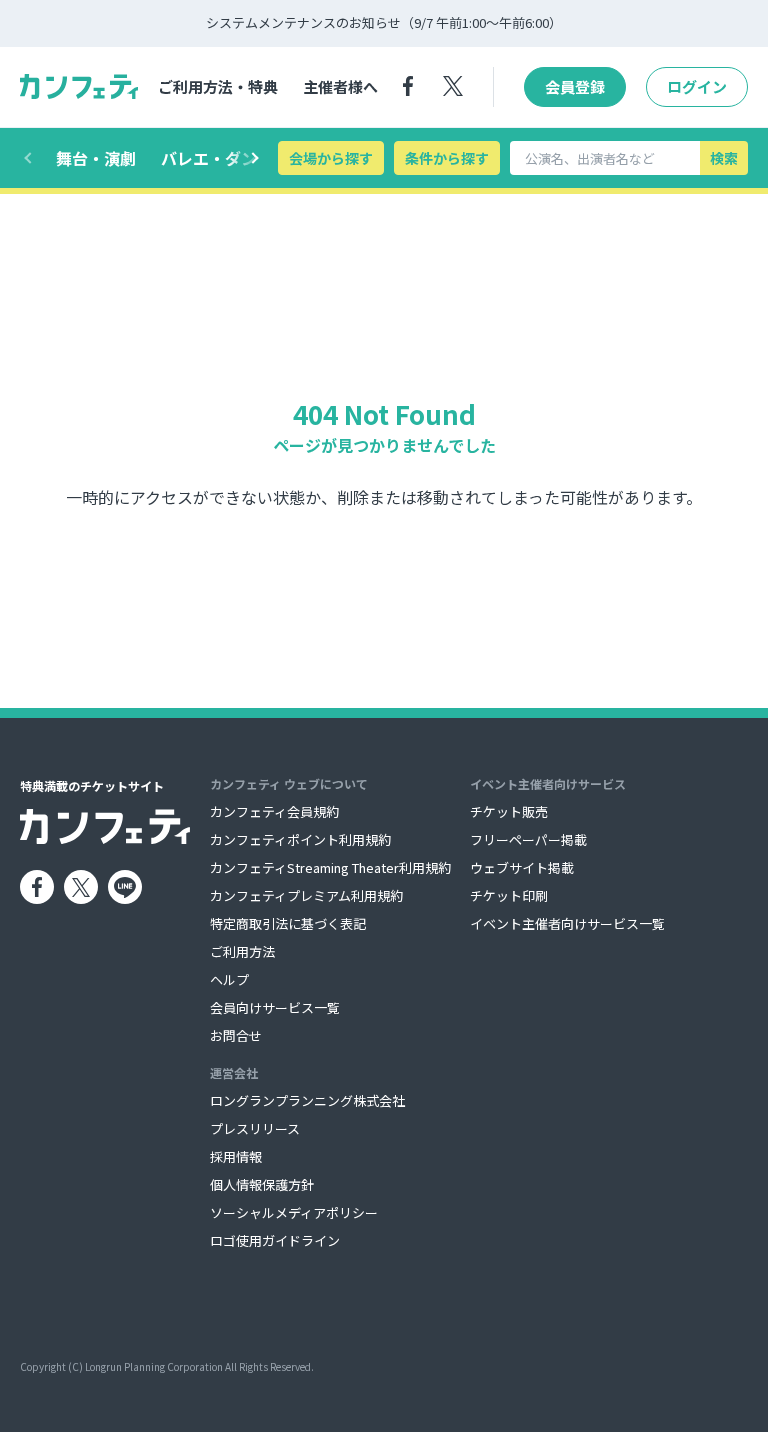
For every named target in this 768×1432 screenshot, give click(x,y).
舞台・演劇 (96, 158)
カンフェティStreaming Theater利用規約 (330, 867)
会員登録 (575, 86)
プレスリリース (255, 1128)
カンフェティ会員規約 (274, 811)
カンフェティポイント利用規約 (300, 839)
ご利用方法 (242, 951)
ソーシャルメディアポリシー (294, 1212)
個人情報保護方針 (262, 1184)
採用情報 (236, 1156)
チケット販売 (509, 811)
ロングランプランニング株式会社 (307, 1100)
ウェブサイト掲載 (522, 867)
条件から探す (447, 158)
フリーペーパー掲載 (528, 839)
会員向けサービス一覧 (275, 1007)
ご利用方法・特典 (218, 86)
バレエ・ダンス (217, 158)
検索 (724, 158)
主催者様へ (340, 86)
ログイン (697, 86)
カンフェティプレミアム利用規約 (306, 895)
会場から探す (331, 158)
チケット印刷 (509, 895)
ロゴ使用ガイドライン (275, 1240)
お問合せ (236, 1035)
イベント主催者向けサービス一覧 (567, 923)
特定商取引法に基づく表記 (288, 923)
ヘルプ (229, 979)
